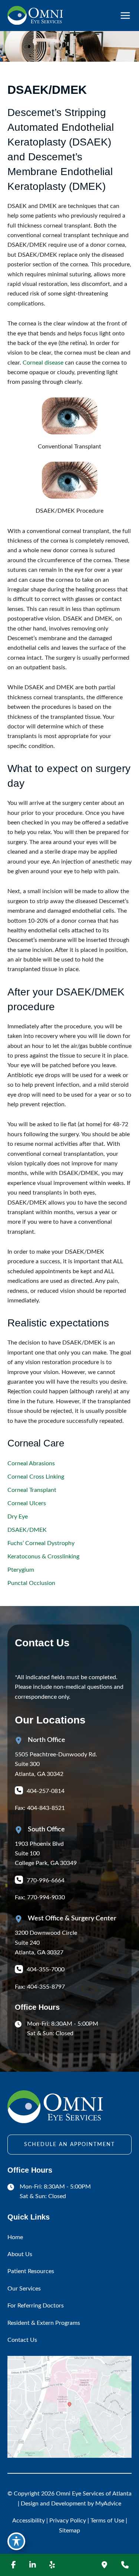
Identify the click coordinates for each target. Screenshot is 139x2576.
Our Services (24, 2289)
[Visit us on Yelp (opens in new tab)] (52, 2565)
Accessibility (29, 2521)
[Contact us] (125, 2565)
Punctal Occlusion (31, 1583)
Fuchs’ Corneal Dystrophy (41, 1543)
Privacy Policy (68, 2521)
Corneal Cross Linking (36, 1477)
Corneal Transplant (32, 1490)
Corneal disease (43, 363)
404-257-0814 (46, 1791)
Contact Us (22, 2340)
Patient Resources (31, 2271)
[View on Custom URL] (69, 2407)
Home (15, 2237)
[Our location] (104, 2565)
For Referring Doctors (36, 2306)
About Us (20, 2254)
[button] (69, 2145)
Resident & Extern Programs (44, 2323)
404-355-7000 (46, 1969)
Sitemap (69, 2531)
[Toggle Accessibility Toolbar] (16, 2541)
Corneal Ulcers (27, 1503)
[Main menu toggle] (125, 16)
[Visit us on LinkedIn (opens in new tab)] (33, 2565)
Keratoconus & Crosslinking (43, 1557)
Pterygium (21, 1570)
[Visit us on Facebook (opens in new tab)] (13, 2565)
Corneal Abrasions (31, 1463)
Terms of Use (107, 2521)
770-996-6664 (46, 1880)
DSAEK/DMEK (27, 1530)
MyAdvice (108, 2504)
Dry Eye (18, 1517)
